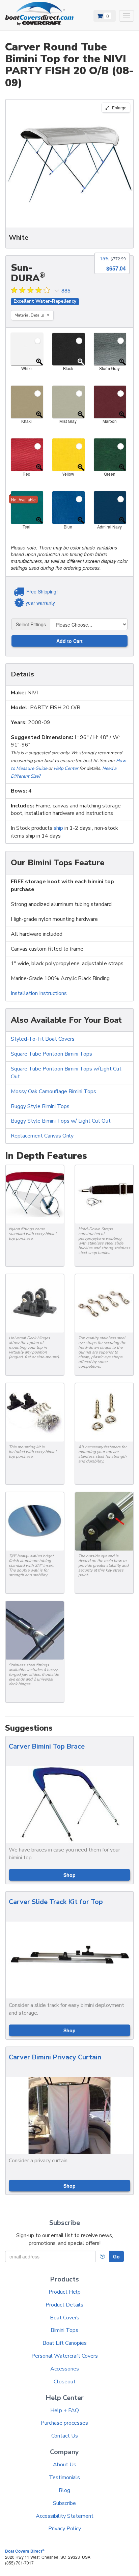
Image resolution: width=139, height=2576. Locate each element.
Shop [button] (69, 1875)
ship (58, 828)
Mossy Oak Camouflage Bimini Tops (53, 1091)
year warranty (40, 603)
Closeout (65, 2382)
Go (116, 2256)
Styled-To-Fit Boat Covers (43, 1039)
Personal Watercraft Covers (65, 2356)
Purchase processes (64, 2423)
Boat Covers (65, 2318)
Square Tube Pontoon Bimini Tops (51, 1054)
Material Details (30, 315)
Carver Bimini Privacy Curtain (55, 2057)
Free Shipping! (42, 591)
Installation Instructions (39, 993)
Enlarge (119, 107)
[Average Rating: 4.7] (31, 291)
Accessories (65, 2369)
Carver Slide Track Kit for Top (56, 1902)
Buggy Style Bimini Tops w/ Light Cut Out (61, 1121)
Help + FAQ (65, 2410)
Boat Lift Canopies (65, 2343)
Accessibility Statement (65, 2516)
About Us (65, 2465)
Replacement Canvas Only (42, 1136)
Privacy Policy (65, 2529)
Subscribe (64, 2503)
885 (66, 290)
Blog (64, 2490)
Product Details (64, 2305)
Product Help (65, 2292)
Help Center (66, 768)
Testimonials (64, 2477)
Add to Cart (69, 641)
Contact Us (65, 2436)
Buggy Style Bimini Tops (40, 1106)
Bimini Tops (64, 2330)
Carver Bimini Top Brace (47, 1746)
